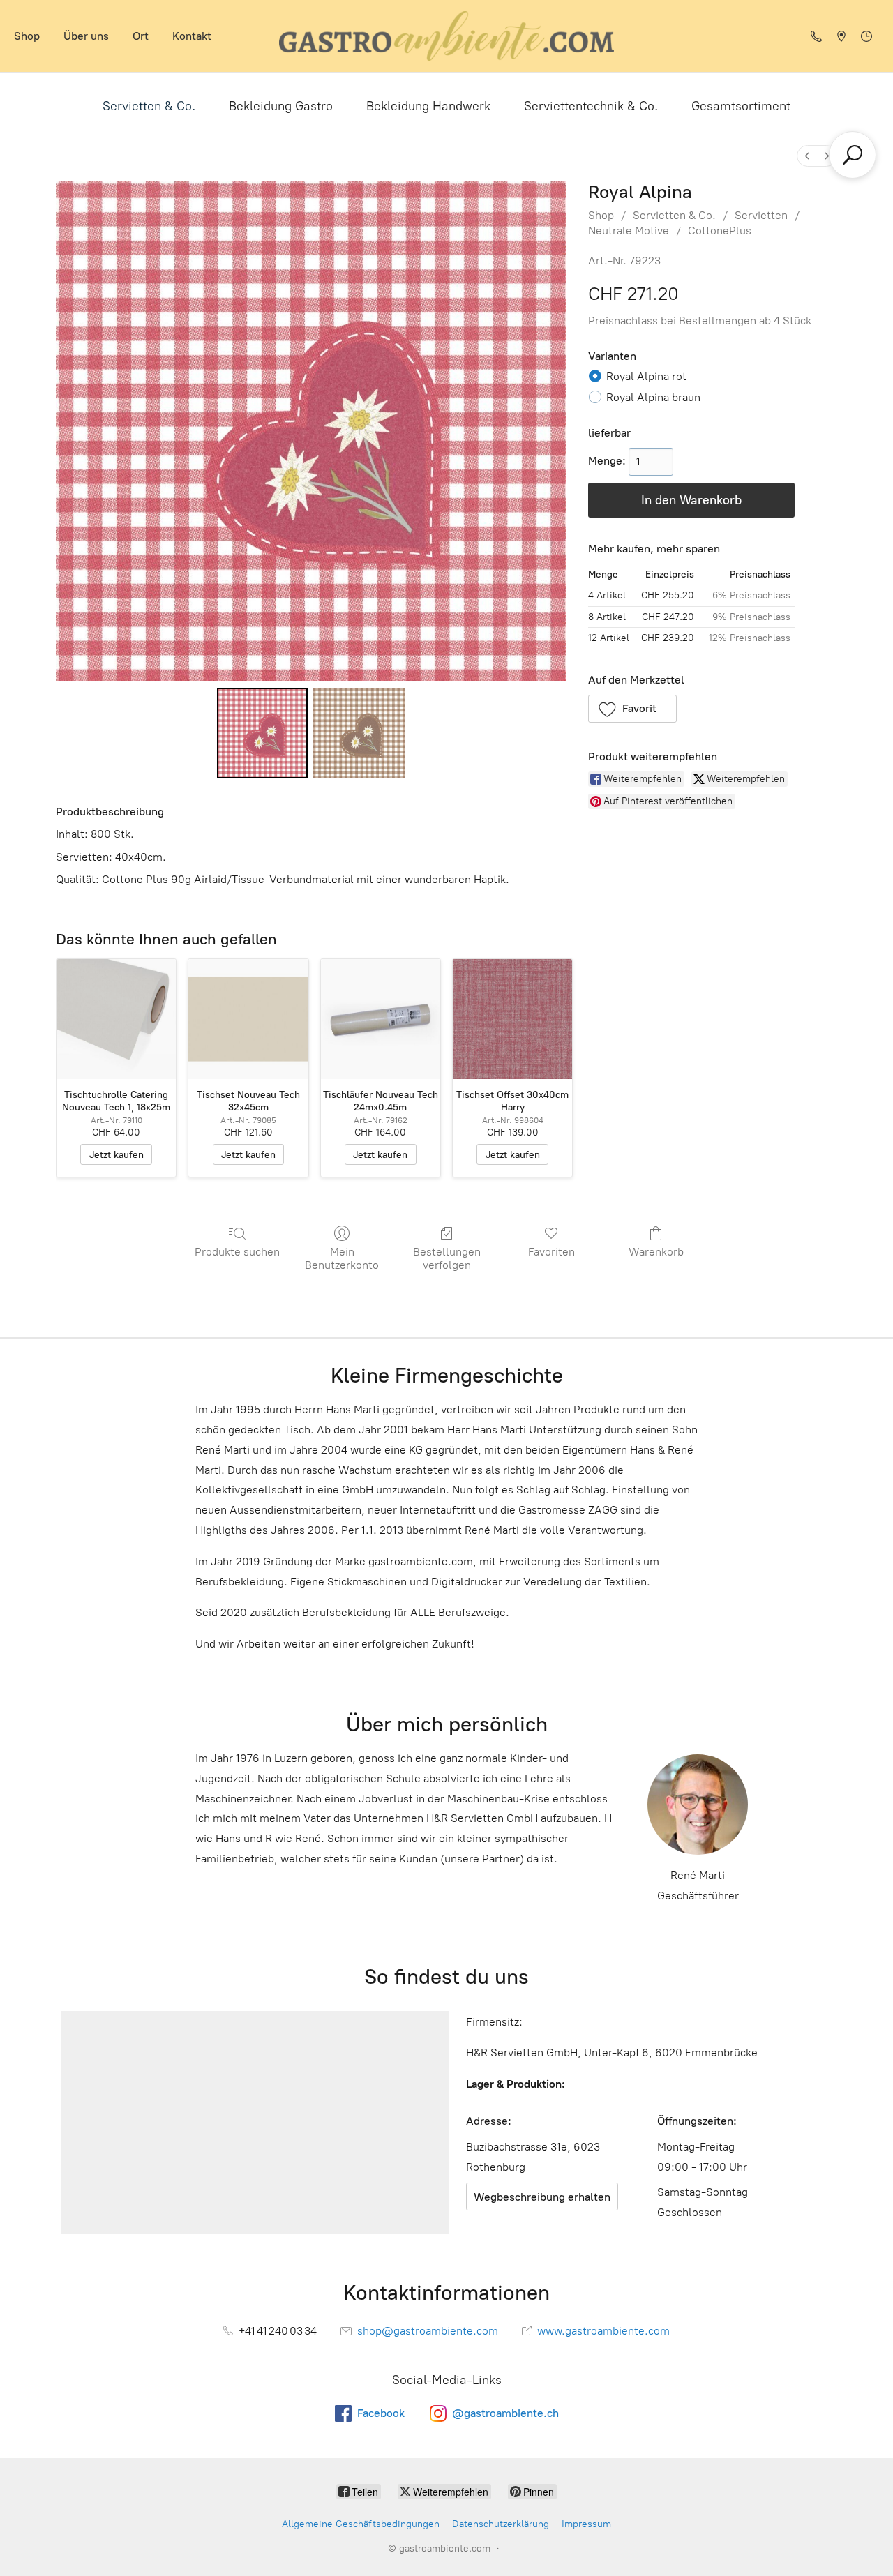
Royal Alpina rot (646, 376)
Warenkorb (656, 1252)
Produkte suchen (237, 1252)
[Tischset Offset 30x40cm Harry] (512, 1019)
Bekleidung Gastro (281, 106)
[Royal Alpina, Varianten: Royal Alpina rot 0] (262, 733)
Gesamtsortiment (741, 106)
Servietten (761, 215)
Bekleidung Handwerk (428, 106)
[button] (633, 709)
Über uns (86, 36)
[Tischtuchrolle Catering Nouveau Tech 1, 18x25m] (116, 1019)
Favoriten (551, 1252)
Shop (27, 36)
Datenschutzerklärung (501, 2524)
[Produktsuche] (853, 155)
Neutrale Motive (629, 231)
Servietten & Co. (149, 106)
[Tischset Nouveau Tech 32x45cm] (248, 1019)
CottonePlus (720, 231)
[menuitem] (807, 156)
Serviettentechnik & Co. (591, 106)
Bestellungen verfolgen (447, 1258)
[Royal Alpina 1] (359, 733)
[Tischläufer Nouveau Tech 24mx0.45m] (381, 1019)
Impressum (586, 2524)
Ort (141, 36)
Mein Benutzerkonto (342, 1258)
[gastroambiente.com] (446, 36)
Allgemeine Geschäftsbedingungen (361, 2524)
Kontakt (192, 36)
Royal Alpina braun (653, 397)
